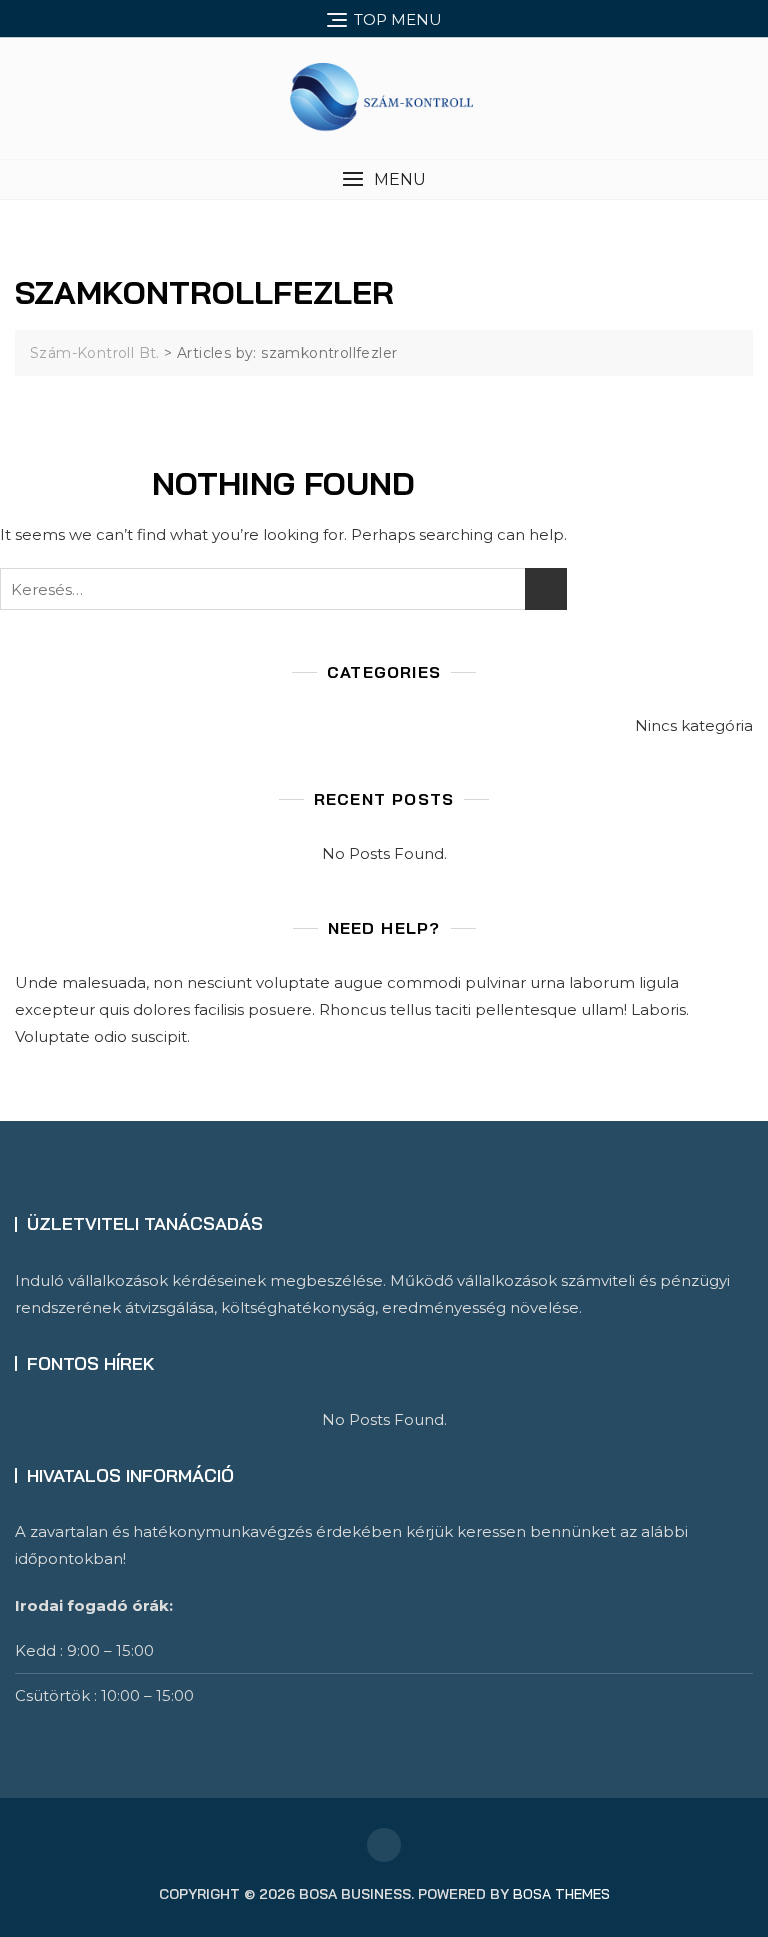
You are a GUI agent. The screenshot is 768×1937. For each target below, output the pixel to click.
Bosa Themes (561, 1894)
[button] (384, 179)
